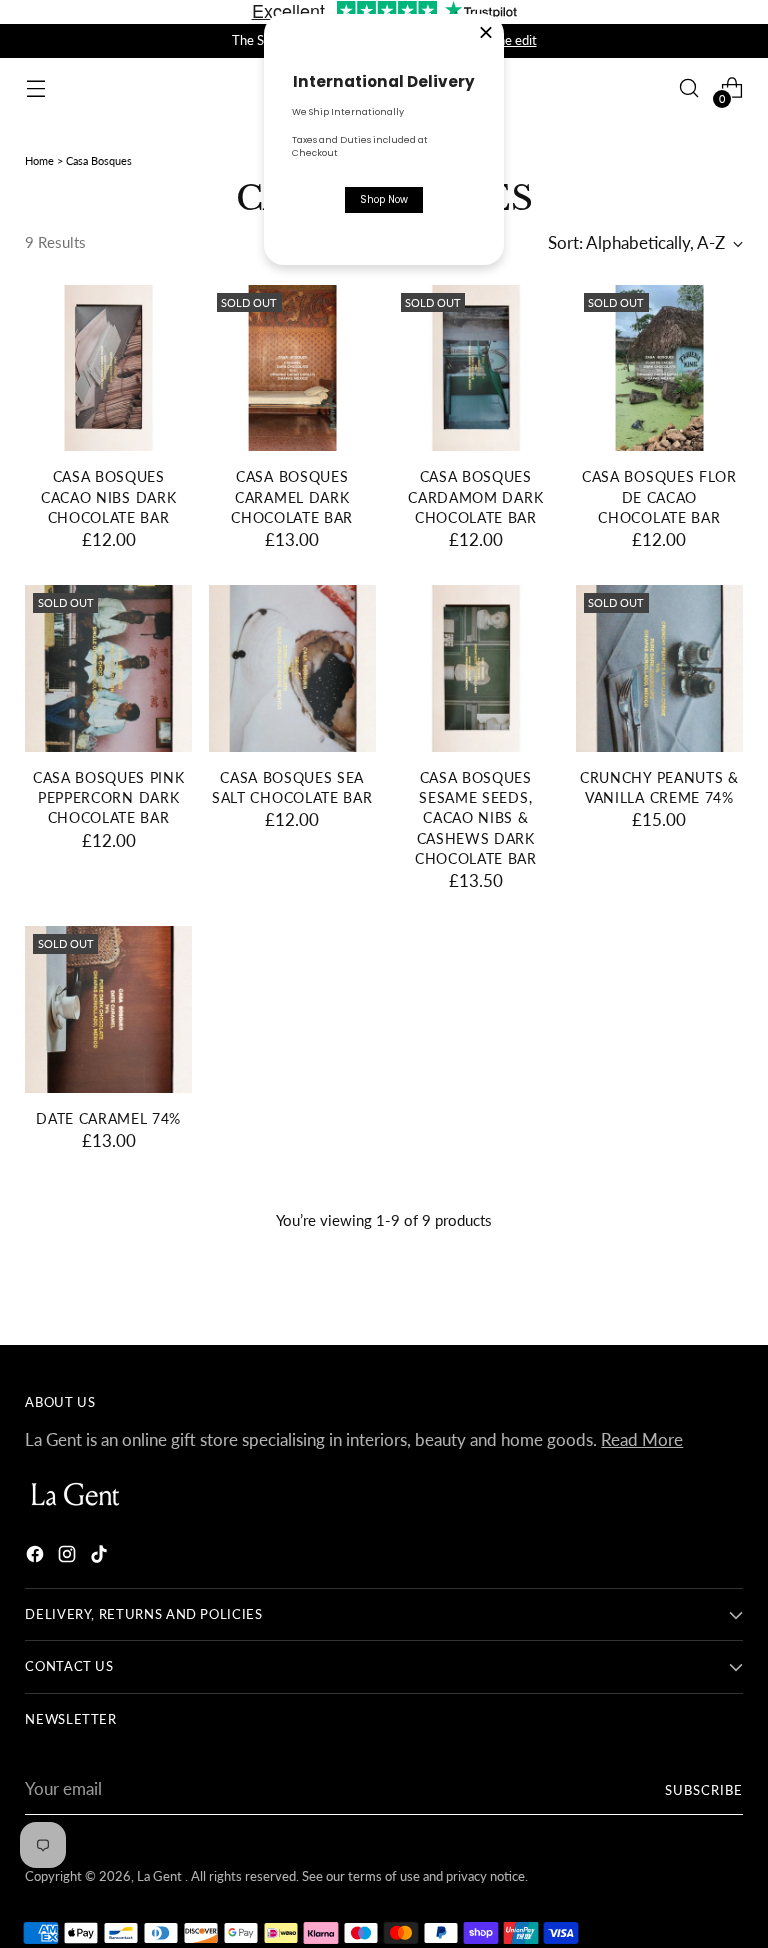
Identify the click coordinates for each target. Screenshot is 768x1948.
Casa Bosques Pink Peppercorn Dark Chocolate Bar (109, 798)
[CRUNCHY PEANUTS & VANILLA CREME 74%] (659, 668)
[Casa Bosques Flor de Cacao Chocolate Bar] (659, 368)
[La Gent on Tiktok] (101, 1557)
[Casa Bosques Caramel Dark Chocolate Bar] (292, 368)
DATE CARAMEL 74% (108, 1119)
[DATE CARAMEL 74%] (108, 1009)
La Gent (161, 1876)
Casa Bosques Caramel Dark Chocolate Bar (292, 497)
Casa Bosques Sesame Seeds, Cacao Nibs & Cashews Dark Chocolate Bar (476, 818)
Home (39, 160)
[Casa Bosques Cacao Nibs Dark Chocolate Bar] (108, 368)
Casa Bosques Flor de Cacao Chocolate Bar (659, 497)
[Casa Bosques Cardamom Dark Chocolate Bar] (476, 368)
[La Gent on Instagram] (69, 1557)
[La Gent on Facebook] (37, 1557)
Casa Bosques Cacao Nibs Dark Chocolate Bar (108, 497)
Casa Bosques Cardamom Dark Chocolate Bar (475, 497)
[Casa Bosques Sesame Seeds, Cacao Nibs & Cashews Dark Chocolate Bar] (476, 668)
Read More (642, 1440)
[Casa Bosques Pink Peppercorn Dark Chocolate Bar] (108, 668)
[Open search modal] (689, 88)
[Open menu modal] (35, 88)
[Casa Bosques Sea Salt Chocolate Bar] (292, 668)
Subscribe (704, 1790)
